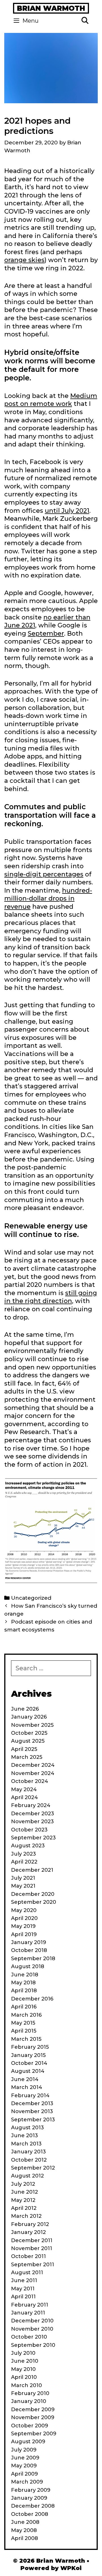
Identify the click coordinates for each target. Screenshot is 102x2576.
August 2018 (28, 1966)
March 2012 (26, 2216)
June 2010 (25, 2361)
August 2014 (28, 2071)
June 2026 (25, 1709)
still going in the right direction (51, 1297)
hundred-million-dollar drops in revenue (48, 899)
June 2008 (25, 2522)
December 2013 (32, 2103)
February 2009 (31, 2490)
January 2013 (28, 2152)
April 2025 (24, 1749)
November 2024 (33, 1773)
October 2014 (29, 2063)
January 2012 (28, 2232)
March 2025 (27, 1757)
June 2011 (24, 2280)
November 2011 (32, 2248)
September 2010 (33, 2345)
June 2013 (25, 2136)
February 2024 (31, 1805)
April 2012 (24, 2208)
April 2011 (23, 2297)
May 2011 (23, 2289)
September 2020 (34, 1902)
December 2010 (32, 2321)
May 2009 (24, 2466)
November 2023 (32, 1822)
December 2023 (33, 1814)
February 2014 (30, 2096)
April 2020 (24, 1918)
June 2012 (25, 2192)
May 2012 (23, 2200)
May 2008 (24, 2530)
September (46, 634)
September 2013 (33, 2120)
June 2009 (25, 2458)
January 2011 (28, 2313)
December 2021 (32, 1870)
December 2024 (33, 1765)
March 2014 (27, 2087)
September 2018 (33, 1959)
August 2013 (27, 2128)
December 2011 (32, 2240)
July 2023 (24, 1854)
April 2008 (25, 2538)
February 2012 (30, 2224)
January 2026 (29, 1717)
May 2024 (24, 1789)
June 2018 (25, 1975)
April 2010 (24, 2377)
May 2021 (23, 1886)
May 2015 (23, 2023)
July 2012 (23, 2184)
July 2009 (24, 2450)
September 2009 (34, 2434)
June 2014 (25, 2079)
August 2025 (28, 1741)
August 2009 (28, 2442)
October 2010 (29, 2337)
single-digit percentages (44, 874)
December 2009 (33, 2410)
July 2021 (23, 1878)
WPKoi (71, 2568)
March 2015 (26, 2039)
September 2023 (33, 1838)
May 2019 (23, 1926)
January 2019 (29, 1942)
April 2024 (25, 1797)
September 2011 (33, 2265)
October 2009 (30, 2426)
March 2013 (26, 2144)
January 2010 (29, 2401)
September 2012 (33, 2168)
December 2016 (32, 1999)
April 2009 (25, 2474)
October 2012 (29, 2160)
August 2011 (27, 2273)
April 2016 (24, 2007)
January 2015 (28, 2055)
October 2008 (30, 2514)
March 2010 (26, 2385)
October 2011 (28, 2256)
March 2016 (26, 2015)
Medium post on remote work (51, 400)
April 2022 (24, 1862)
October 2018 (29, 1950)
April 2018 (24, 1991)
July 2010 (23, 2353)
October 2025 (29, 1733)
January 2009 (29, 2498)
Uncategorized (31, 1598)
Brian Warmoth (51, 8)
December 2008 (33, 2506)
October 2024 (30, 1781)
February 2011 (30, 2305)
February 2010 (30, 2393)
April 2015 (24, 2031)
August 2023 (28, 1846)
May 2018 (23, 1983)
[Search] (85, 21)
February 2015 (30, 2047)
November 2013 (32, 2111)
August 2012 (27, 2176)
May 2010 (23, 2369)
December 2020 (33, 1894)
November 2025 (32, 1725)
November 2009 (33, 2417)
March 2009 (27, 2482)
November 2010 (32, 2329)
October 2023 (29, 1830)
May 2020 (24, 1910)
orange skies (24, 260)
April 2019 (24, 1934)
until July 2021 (67, 511)
